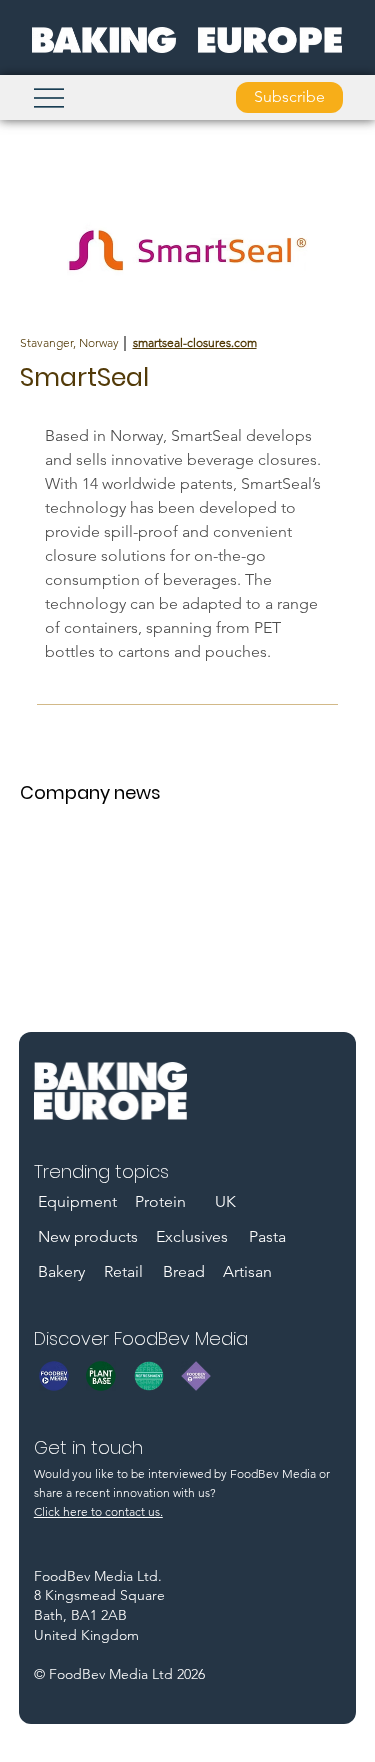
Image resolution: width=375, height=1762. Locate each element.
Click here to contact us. (98, 1511)
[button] (289, 97)
